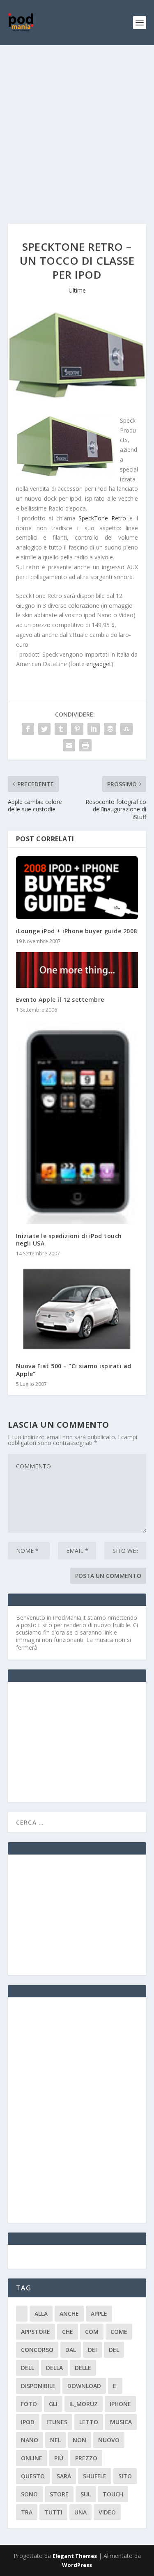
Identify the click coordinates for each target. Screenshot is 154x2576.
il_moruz (84, 2404)
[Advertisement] (77, 126)
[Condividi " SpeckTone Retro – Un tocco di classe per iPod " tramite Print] (85, 745)
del (114, 2350)
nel (55, 2440)
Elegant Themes (75, 2556)
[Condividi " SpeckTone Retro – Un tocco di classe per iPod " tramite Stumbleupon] (126, 729)
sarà (64, 2476)
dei (92, 2350)
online (32, 2458)
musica (121, 2422)
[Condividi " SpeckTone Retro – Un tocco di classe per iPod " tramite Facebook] (28, 729)
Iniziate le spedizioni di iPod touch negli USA (69, 1240)
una (80, 2512)
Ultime (77, 290)
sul (86, 2494)
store (59, 2494)
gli (53, 2404)
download (84, 2386)
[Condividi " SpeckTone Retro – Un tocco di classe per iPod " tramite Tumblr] (61, 729)
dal (71, 2350)
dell (28, 2368)
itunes (57, 2422)
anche (69, 2314)
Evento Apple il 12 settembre (60, 999)
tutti (53, 2512)
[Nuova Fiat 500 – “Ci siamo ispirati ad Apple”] (77, 1309)
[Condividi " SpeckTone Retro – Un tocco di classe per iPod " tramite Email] (69, 745)
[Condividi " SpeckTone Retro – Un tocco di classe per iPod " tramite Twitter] (44, 729)
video (107, 2512)
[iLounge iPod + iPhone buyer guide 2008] (77, 888)
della (54, 2368)
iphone (120, 2404)
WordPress (77, 2565)
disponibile (38, 2386)
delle (83, 2368)
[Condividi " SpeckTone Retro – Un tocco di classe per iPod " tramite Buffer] (110, 729)
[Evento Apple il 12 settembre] (77, 970)
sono (29, 2494)
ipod (28, 2422)
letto (89, 2422)
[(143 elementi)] (22, 2314)
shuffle (95, 2476)
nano (30, 2440)
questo (33, 2476)
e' (115, 2386)
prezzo (86, 2458)
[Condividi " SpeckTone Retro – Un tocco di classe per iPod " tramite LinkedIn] (94, 729)
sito (125, 2476)
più (59, 2458)
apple (99, 2314)
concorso (37, 2350)
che (68, 2332)
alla (41, 2314)
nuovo (109, 2440)
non (79, 2440)
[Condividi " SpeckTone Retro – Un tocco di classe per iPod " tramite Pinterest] (77, 729)
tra (27, 2512)
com (92, 2332)
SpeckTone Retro (102, 518)
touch (113, 2494)
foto (29, 2404)
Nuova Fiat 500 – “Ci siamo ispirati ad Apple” (74, 1370)
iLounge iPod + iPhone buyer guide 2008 (77, 931)
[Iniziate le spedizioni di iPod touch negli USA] (77, 1122)
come (119, 2332)
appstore (36, 2332)
